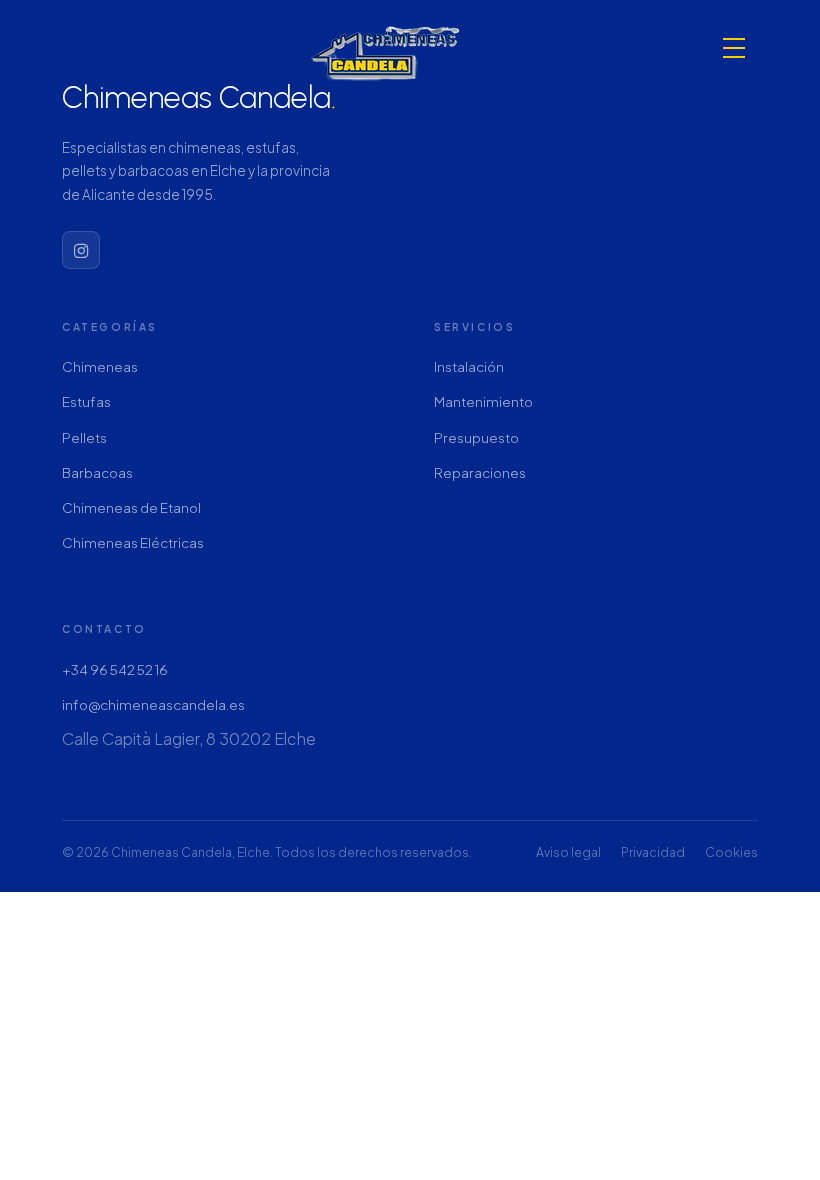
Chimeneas (100, 366)
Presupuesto (476, 437)
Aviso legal (568, 852)
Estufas (86, 401)
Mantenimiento (483, 401)
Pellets (84, 437)
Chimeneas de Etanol (131, 507)
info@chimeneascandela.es (153, 704)
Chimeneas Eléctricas (133, 542)
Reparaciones (480, 472)
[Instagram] (81, 250)
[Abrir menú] (734, 48)
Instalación (469, 366)
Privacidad (653, 852)
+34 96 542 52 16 (115, 669)
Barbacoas (97, 472)
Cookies (731, 852)
